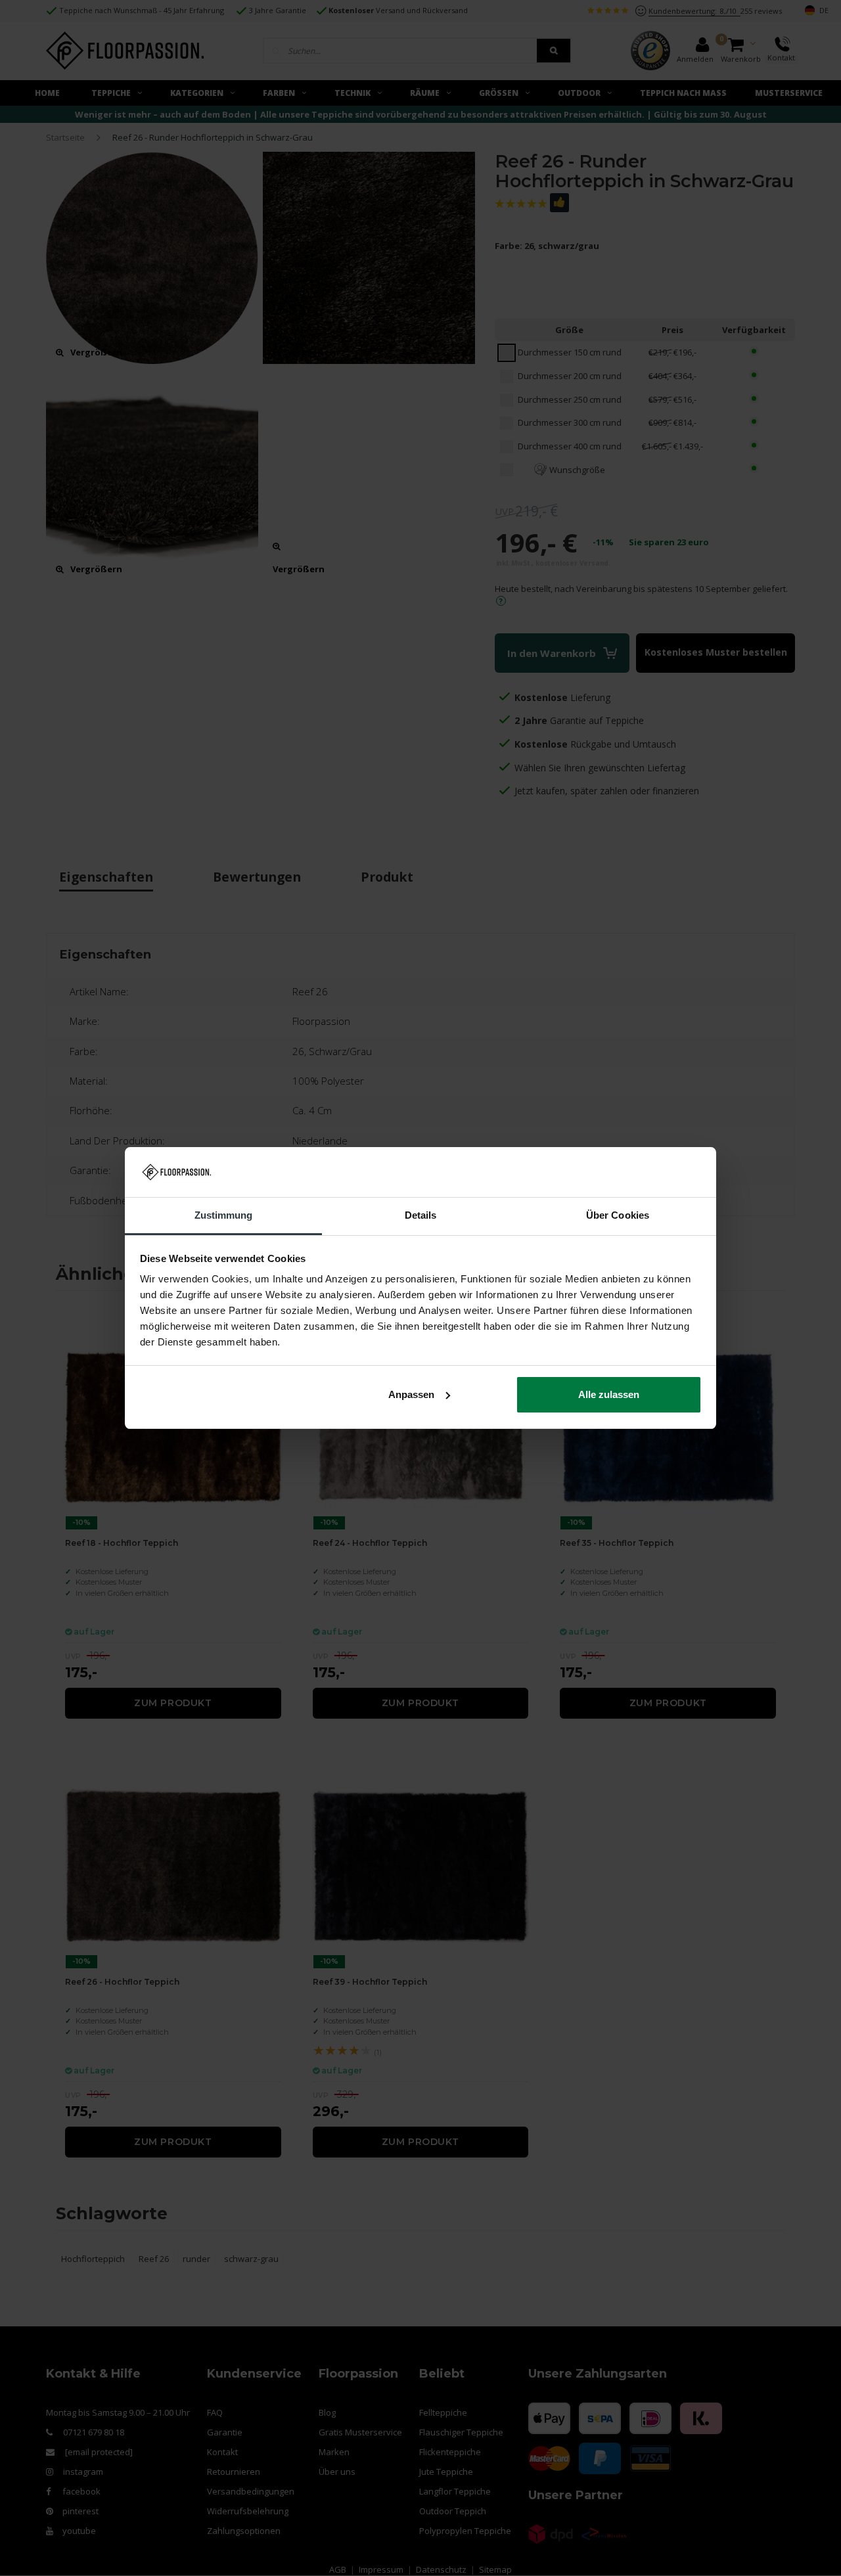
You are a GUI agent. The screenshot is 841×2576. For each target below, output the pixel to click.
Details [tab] (421, 1215)
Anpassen (411, 1394)
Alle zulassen (609, 1394)
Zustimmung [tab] (224, 1215)
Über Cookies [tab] (618, 1215)
